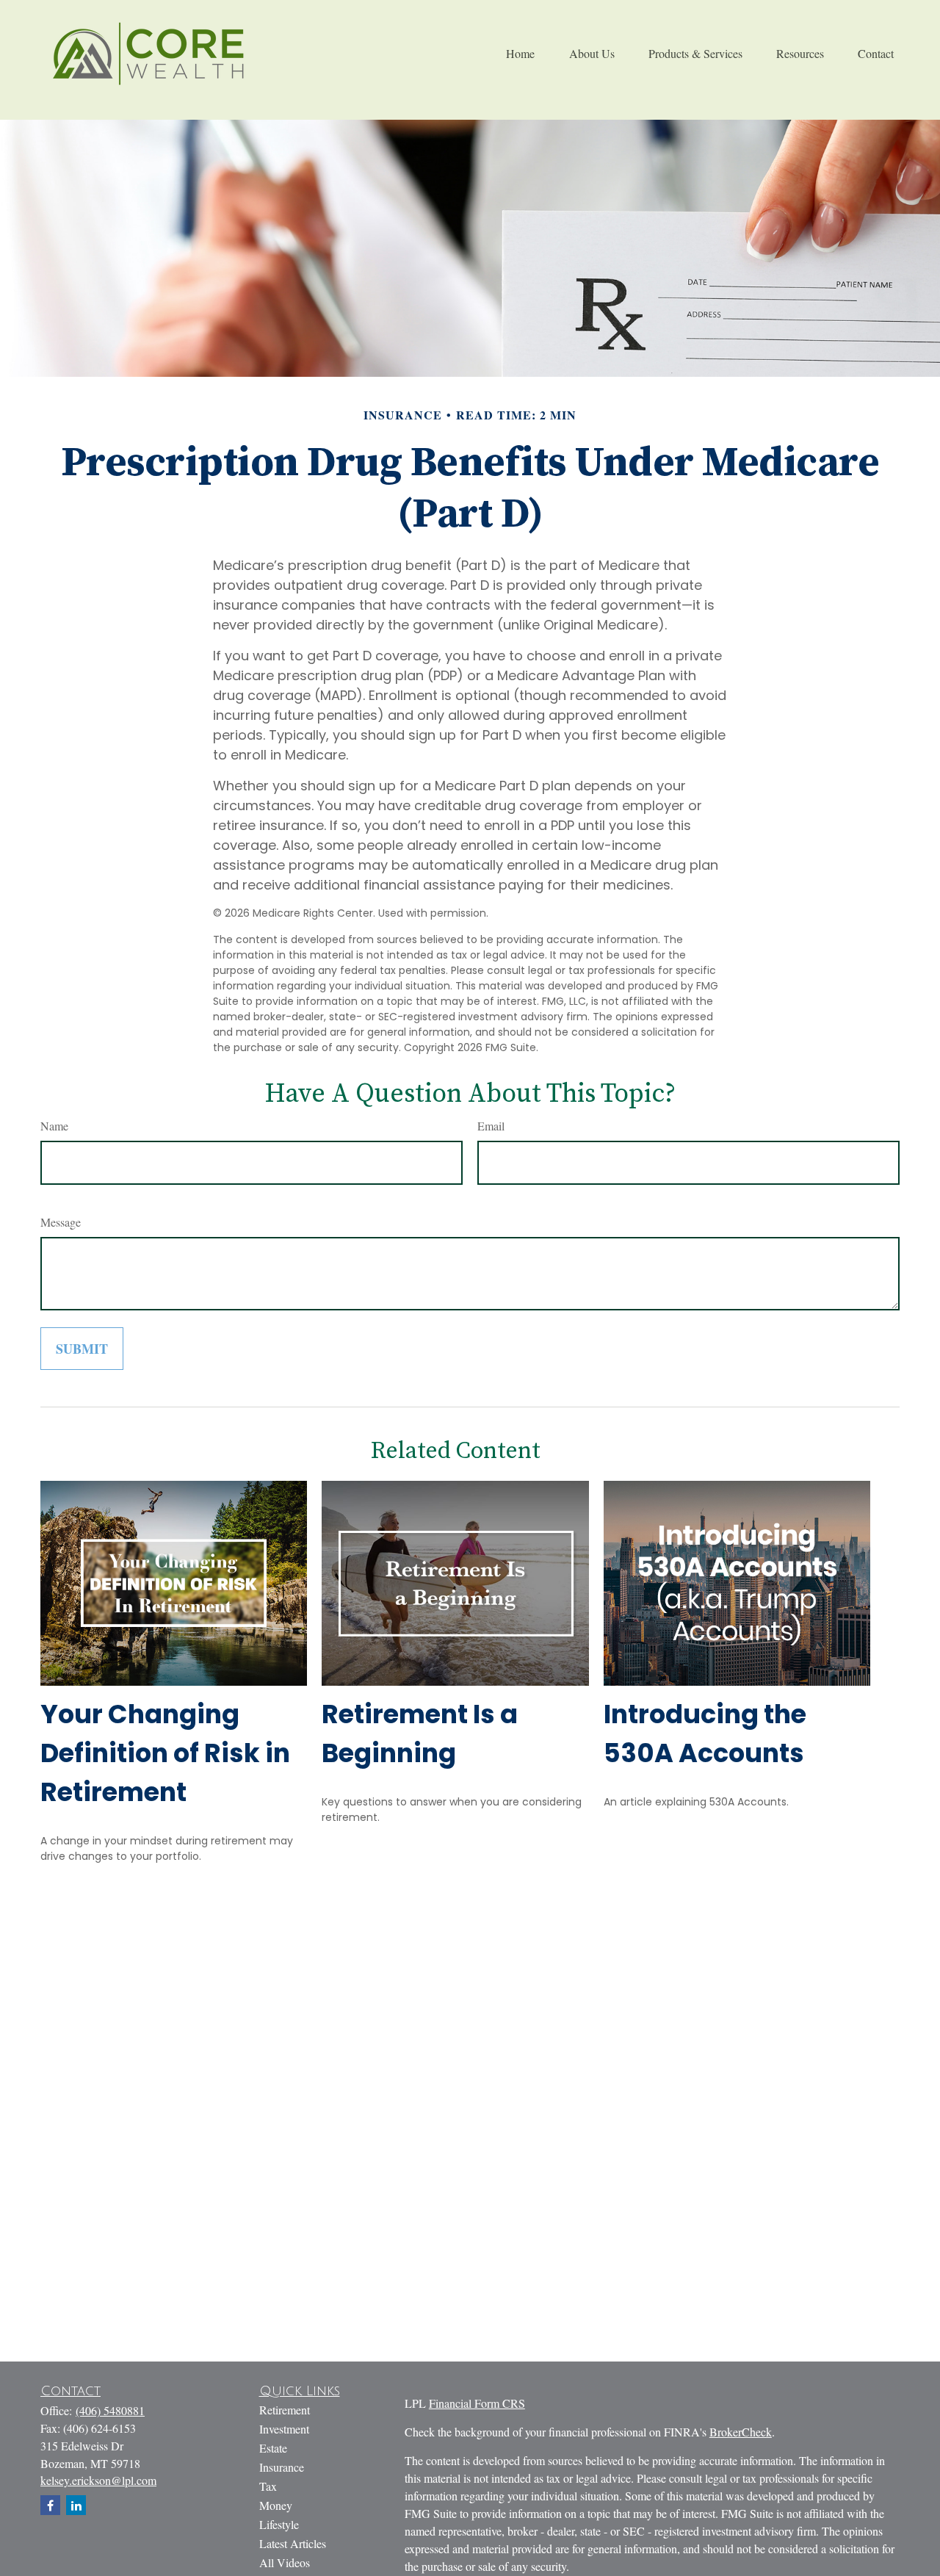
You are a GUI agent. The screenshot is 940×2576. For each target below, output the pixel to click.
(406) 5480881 (110, 2410)
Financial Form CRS (477, 2403)
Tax (268, 2486)
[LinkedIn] (76, 2505)
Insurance (282, 2467)
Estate (273, 2448)
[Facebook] (50, 2505)
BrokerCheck (741, 2432)
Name (54, 1126)
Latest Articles (293, 2543)
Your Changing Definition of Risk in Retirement (165, 1753)
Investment (284, 2429)
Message (61, 1222)
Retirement (285, 2410)
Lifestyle (279, 2524)
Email (491, 1126)
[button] (520, 53)
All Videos (285, 2562)
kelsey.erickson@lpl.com (98, 2480)
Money (276, 2505)
